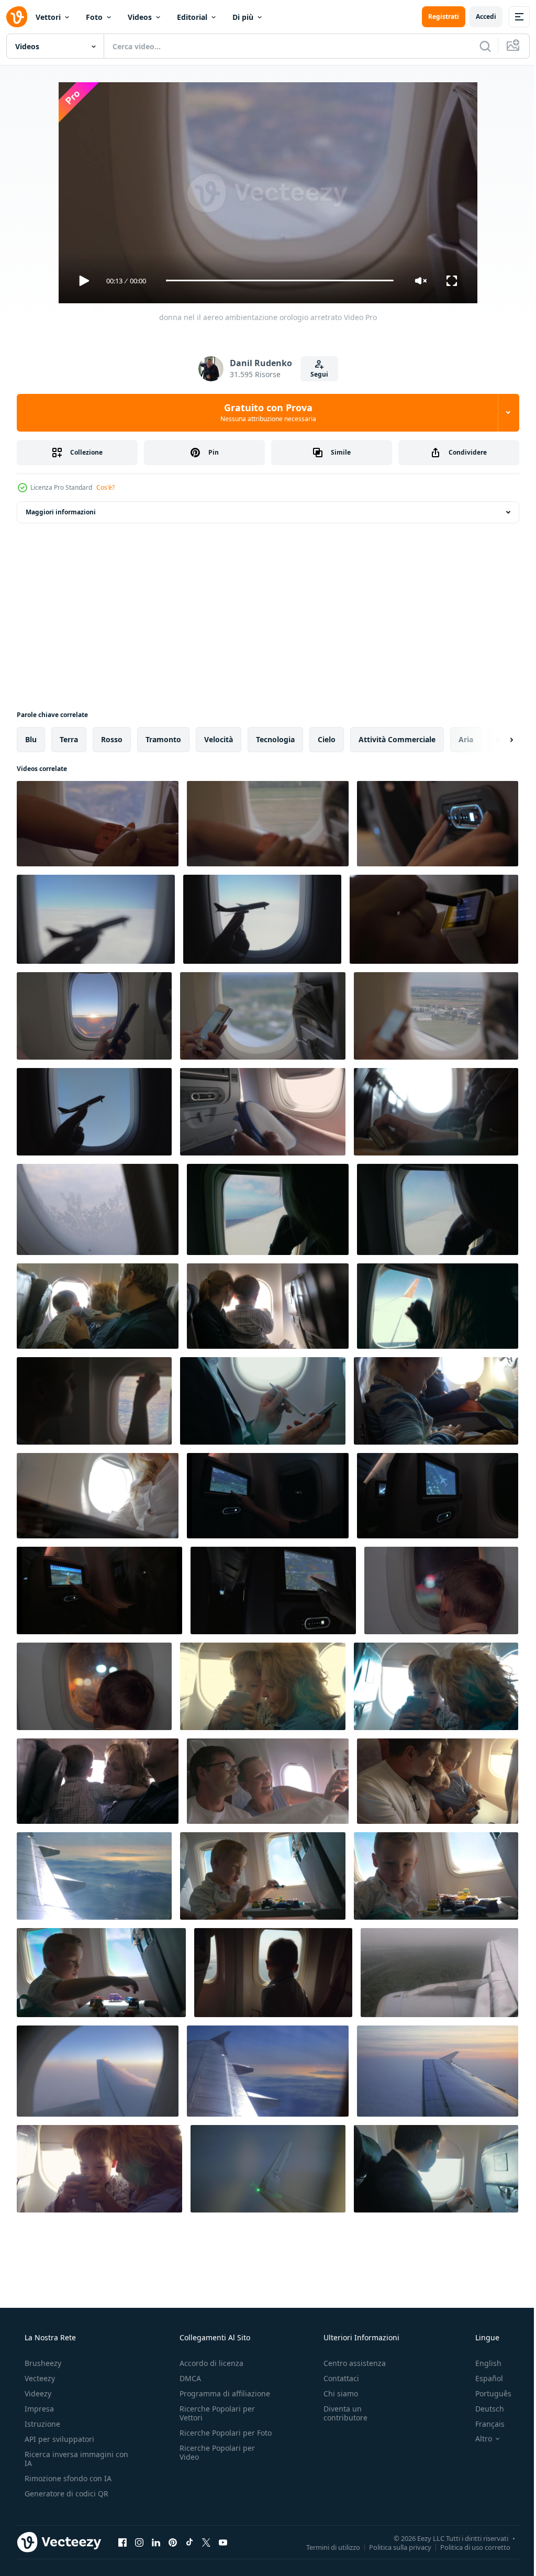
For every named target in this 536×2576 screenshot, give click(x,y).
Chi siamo (336, 2393)
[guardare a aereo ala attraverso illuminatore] (438, 2071)
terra (69, 739)
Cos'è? (105, 487)
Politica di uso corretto (467, 2547)
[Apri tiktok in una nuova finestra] (189, 2542)
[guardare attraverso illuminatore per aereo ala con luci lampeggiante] (268, 2169)
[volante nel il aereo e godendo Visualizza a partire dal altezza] (268, 1209)
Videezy (37, 2393)
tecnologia (275, 739)
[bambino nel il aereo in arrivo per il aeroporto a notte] (94, 1686)
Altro (477, 2439)
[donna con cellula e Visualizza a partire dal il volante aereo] (436, 1016)
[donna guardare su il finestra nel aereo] (438, 1209)
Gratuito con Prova (264, 412)
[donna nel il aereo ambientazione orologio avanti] (268, 824)
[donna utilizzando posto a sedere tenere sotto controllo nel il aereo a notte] (99, 1590)
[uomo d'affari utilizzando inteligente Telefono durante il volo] (263, 1401)
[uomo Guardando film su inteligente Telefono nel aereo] (436, 1112)
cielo (327, 739)
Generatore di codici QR (65, 2494)
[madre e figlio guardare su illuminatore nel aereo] (268, 1306)
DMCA (187, 2378)
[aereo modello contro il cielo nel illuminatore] (94, 1112)
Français (483, 2424)
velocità (219, 739)
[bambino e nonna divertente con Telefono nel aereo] (263, 1686)
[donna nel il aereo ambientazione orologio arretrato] (98, 824)
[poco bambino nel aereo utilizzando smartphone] (436, 1401)
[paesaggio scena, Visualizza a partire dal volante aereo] (94, 1876)
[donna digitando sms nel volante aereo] (263, 1016)
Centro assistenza (349, 2363)
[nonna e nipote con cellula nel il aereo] (436, 1686)
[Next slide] (495, 740)
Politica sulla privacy (392, 2547)
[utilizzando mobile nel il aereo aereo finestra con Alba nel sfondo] (94, 1016)
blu (31, 739)
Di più (243, 17)
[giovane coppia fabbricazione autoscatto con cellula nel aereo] (268, 1781)
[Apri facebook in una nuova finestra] (122, 2542)
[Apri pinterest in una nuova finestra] (173, 2542)
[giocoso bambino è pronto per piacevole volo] (436, 1876)
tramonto (163, 739)
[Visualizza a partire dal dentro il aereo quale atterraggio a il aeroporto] (439, 1973)
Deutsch (483, 2409)
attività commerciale (397, 739)
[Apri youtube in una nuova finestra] (223, 2542)
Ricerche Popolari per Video (214, 2461)
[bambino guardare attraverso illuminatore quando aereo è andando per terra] (273, 1973)
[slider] (276, 280)
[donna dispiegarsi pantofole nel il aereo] (263, 1112)
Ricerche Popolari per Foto (214, 2437)
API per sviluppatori (58, 2439)
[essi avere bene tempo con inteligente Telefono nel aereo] (99, 2169)
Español (482, 2378)
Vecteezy (39, 2378)
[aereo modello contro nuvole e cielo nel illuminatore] (96, 919)
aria (466, 739)
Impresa (38, 2409)
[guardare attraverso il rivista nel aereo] (98, 1496)
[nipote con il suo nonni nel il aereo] (98, 1781)
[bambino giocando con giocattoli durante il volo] (263, 1876)
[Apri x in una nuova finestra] (206, 2542)
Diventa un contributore (340, 2413)
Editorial (192, 17)
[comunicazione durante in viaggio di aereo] (436, 2169)
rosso (112, 739)
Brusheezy (42, 2363)
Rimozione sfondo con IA (67, 2478)
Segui (315, 374)
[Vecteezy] (17, 17)
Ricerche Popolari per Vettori (214, 2413)
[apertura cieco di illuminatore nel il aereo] (438, 1306)
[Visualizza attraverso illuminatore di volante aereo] (268, 2071)
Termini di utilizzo (325, 2547)
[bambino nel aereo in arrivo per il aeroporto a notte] (441, 1590)
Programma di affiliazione (222, 2393)
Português (487, 2393)
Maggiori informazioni (61, 512)
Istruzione (41, 2424)
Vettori (48, 17)
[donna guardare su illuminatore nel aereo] (94, 1401)
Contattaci (336, 2378)
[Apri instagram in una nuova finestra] (139, 2542)
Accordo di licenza (208, 2363)
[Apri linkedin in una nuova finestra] (156, 2542)
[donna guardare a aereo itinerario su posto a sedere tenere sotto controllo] (268, 1496)
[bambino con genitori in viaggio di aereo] (438, 1781)
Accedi (478, 16)
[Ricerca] (477, 46)
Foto (94, 17)
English (482, 2363)
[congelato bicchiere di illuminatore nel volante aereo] (98, 1209)
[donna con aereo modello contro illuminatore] (262, 919)
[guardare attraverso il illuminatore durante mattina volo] (98, 2071)
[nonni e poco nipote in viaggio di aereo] (98, 1306)
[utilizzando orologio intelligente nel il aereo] (434, 919)
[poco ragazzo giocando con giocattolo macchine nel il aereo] (101, 1973)
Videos (140, 17)
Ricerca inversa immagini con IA (68, 2459)
